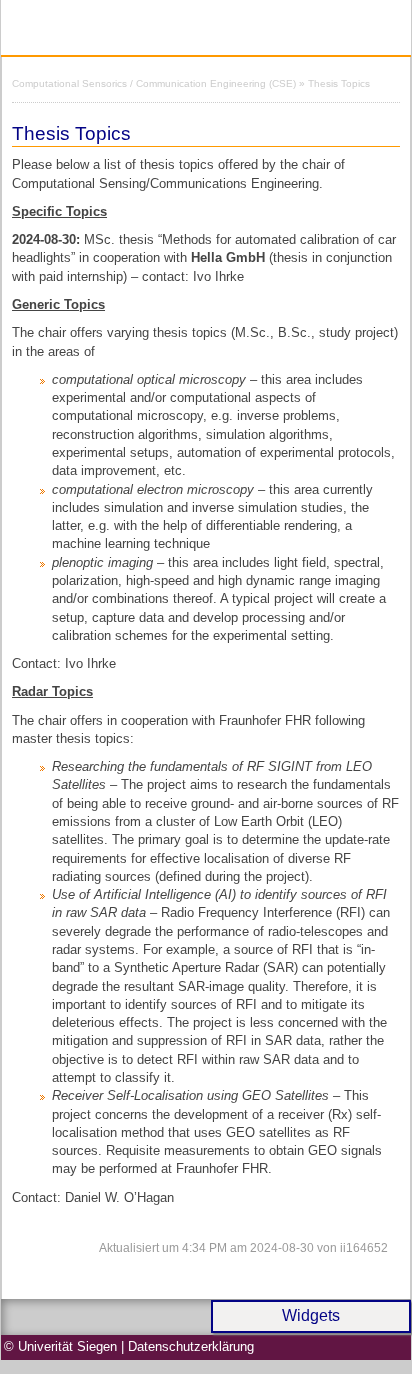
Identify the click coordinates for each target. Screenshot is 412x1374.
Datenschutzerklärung (191, 1346)
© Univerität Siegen (60, 1346)
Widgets (311, 1315)
